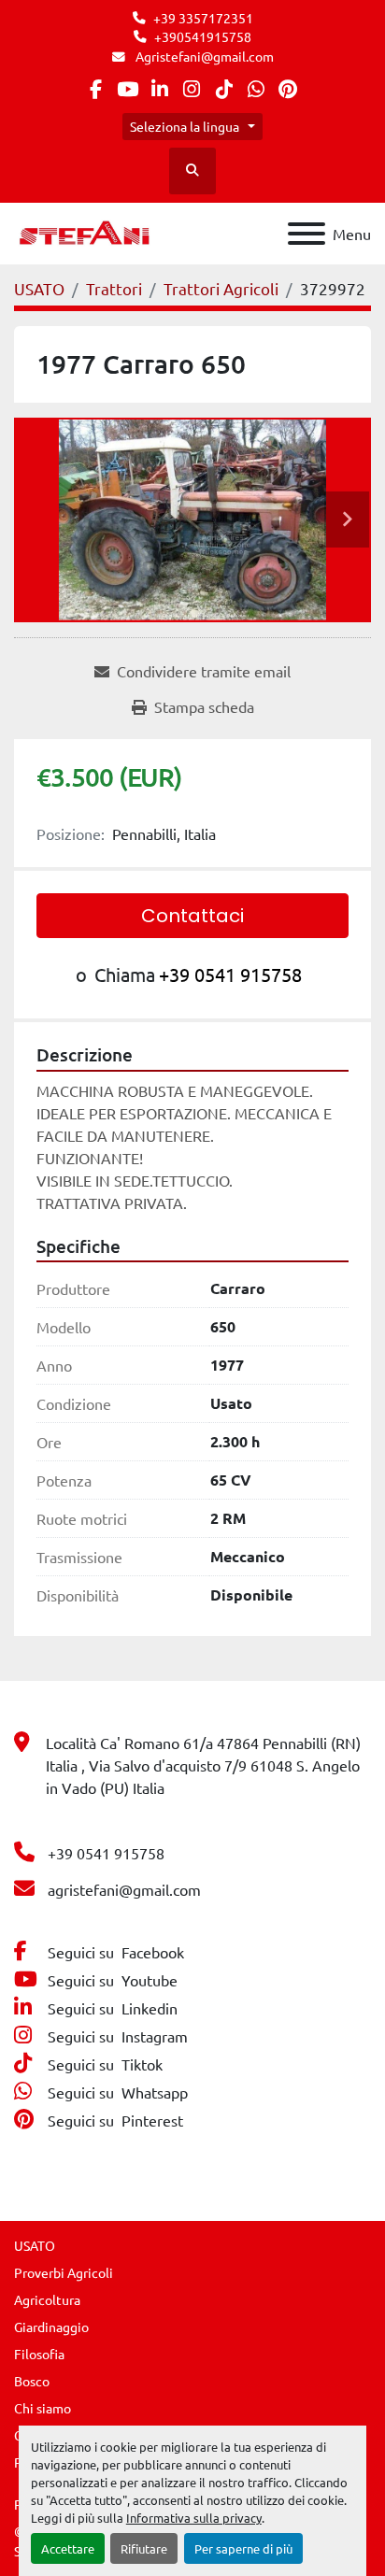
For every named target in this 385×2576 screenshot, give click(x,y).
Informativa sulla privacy (194, 2518)
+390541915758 (203, 36)
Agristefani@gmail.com (203, 56)
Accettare (68, 2548)
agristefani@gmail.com (124, 1889)
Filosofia (39, 2354)
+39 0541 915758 (230, 974)
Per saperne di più (243, 2548)
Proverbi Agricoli (64, 2272)
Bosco (32, 2381)
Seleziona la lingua (185, 126)
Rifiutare (144, 2548)
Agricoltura (47, 2299)
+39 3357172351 (203, 18)
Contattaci (192, 916)
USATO (35, 2245)
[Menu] (307, 234)
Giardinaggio (51, 2327)
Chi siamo (43, 2408)
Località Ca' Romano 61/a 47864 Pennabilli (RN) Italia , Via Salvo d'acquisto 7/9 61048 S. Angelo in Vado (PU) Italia (203, 1765)
